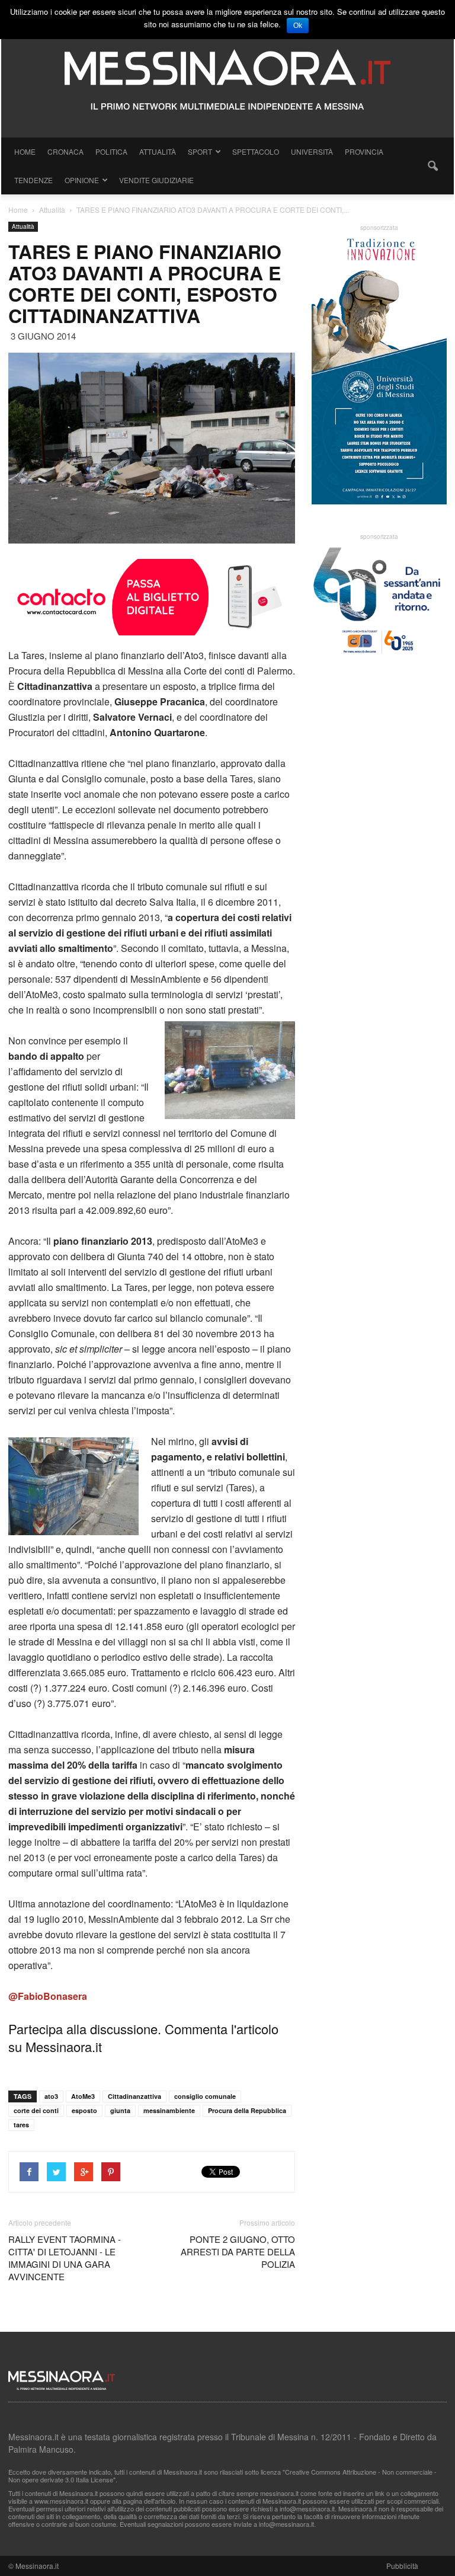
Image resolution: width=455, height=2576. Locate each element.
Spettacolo (256, 151)
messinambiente (169, 2110)
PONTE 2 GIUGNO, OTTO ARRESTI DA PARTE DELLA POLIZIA (238, 2251)
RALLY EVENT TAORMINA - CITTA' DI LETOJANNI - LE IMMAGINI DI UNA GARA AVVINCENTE (65, 2258)
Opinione (82, 180)
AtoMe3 (83, 2096)
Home (25, 151)
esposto (84, 2110)
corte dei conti (36, 2110)
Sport (200, 151)
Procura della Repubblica (247, 2110)
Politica (111, 151)
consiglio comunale (205, 2096)
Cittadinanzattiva (134, 2096)
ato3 (51, 2096)
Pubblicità (402, 2566)
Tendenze (33, 180)
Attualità (158, 151)
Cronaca (65, 151)
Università (312, 151)
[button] (432, 166)
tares (21, 2125)
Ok (298, 25)
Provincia (364, 151)
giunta (120, 2110)
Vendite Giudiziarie (156, 180)
